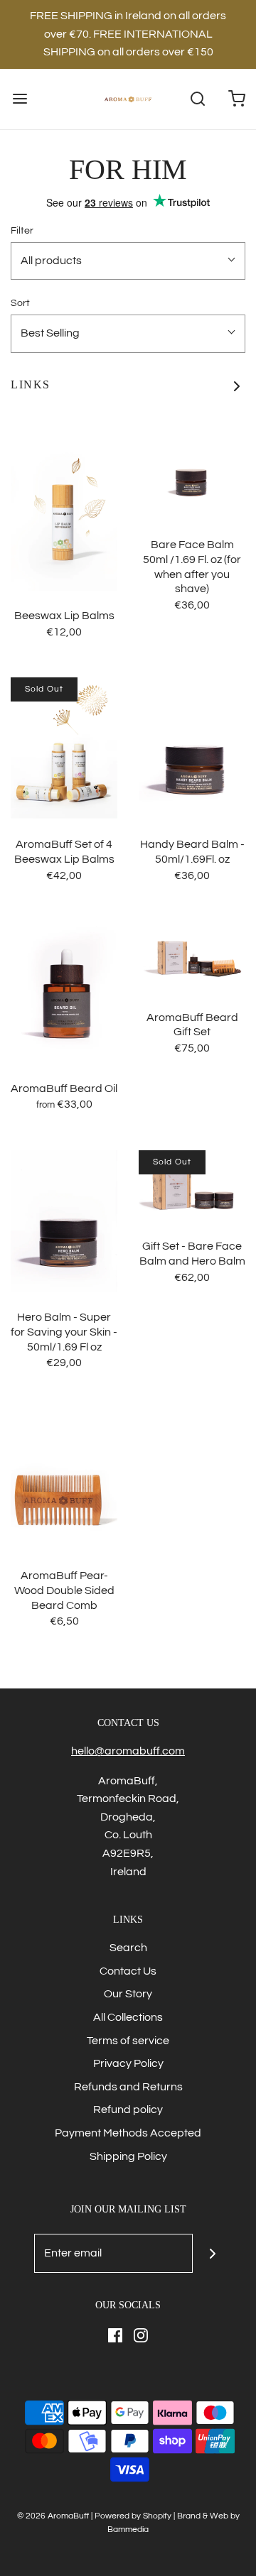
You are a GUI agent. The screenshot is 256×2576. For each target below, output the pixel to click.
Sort (20, 303)
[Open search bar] (197, 99)
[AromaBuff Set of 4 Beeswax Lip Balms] (64, 748)
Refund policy (128, 2110)
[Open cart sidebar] (236, 99)
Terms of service (128, 2041)
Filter (22, 230)
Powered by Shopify (133, 2516)
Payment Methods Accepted (128, 2133)
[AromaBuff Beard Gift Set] (192, 957)
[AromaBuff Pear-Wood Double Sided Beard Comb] (64, 1480)
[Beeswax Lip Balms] (64, 520)
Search (128, 1948)
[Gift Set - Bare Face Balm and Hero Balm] (192, 1186)
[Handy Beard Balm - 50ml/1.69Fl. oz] (192, 748)
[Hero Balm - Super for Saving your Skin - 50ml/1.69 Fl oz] (64, 1221)
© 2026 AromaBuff (53, 2516)
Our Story (128, 1994)
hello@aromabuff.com (128, 1751)
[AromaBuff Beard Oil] (64, 993)
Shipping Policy (128, 2156)
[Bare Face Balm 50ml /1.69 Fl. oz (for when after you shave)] (192, 484)
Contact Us (128, 1971)
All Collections (128, 2017)
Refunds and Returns (128, 2087)
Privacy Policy (128, 2063)
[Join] (212, 2253)
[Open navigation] (20, 99)
